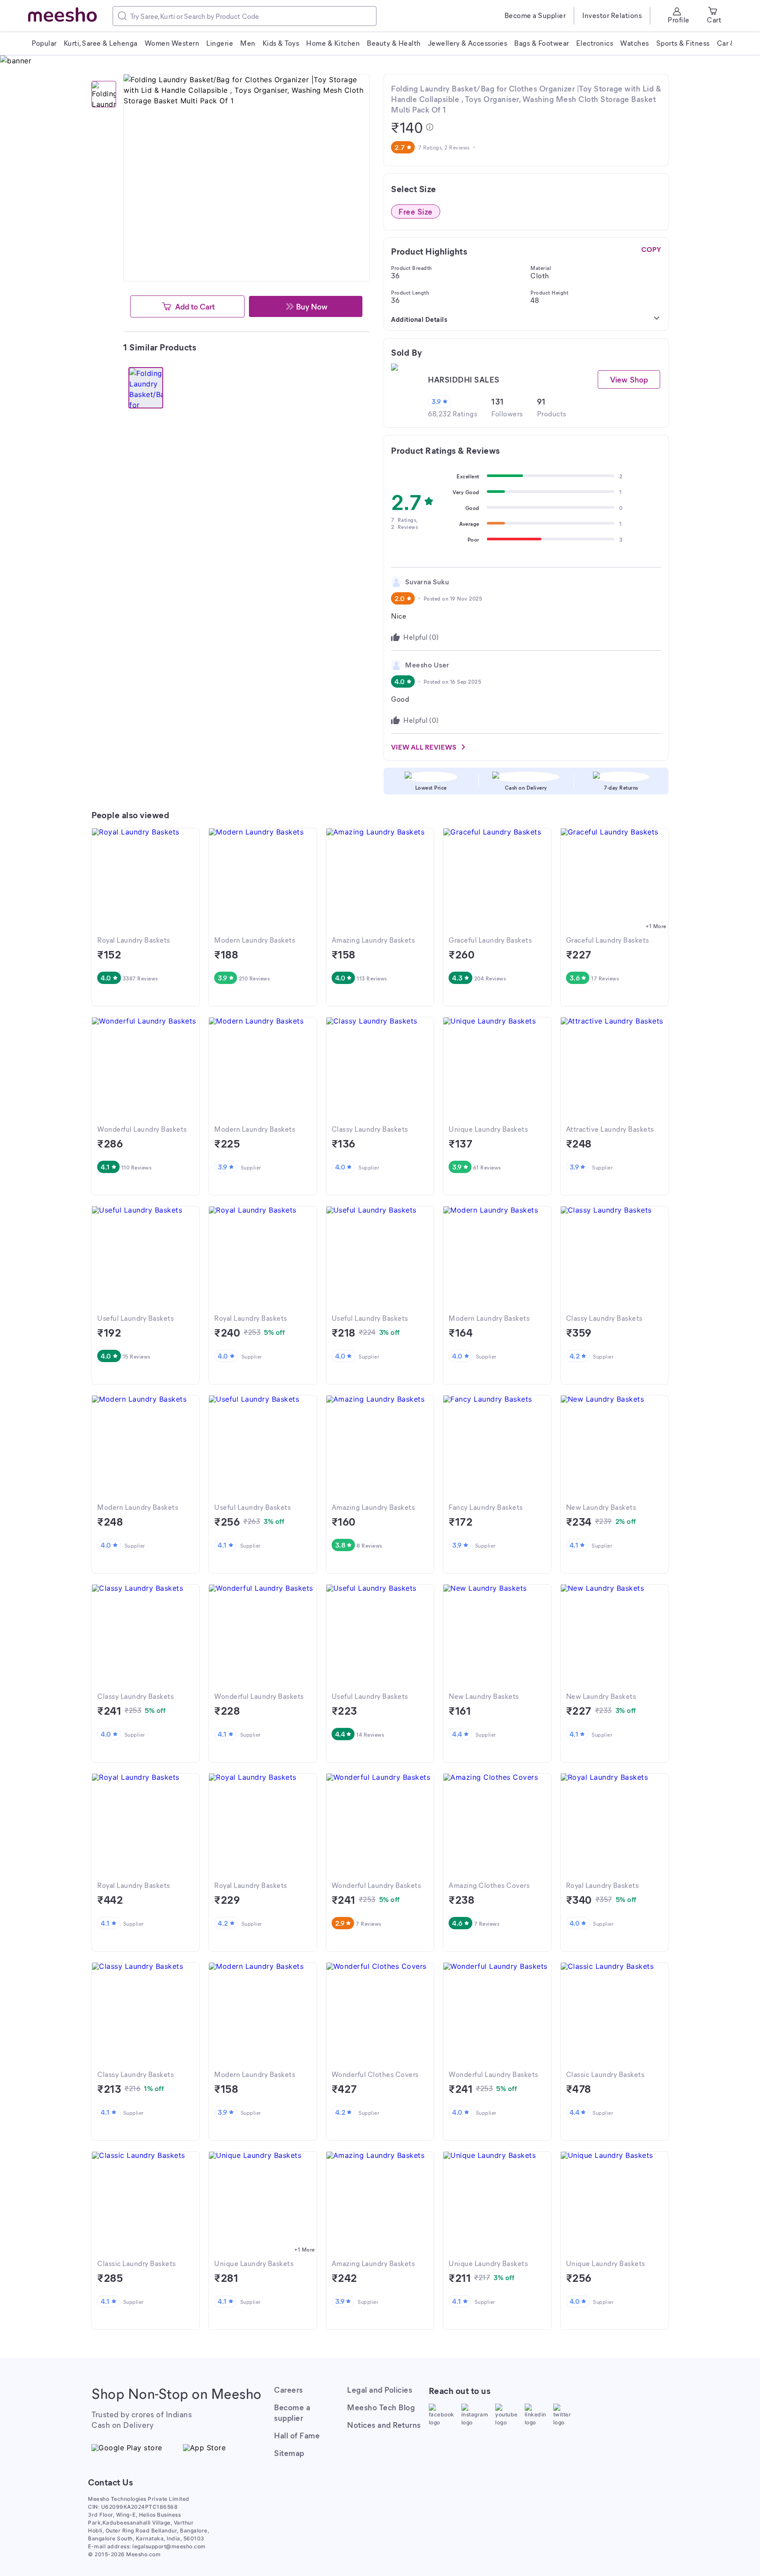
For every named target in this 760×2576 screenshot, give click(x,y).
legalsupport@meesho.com (169, 2546)
